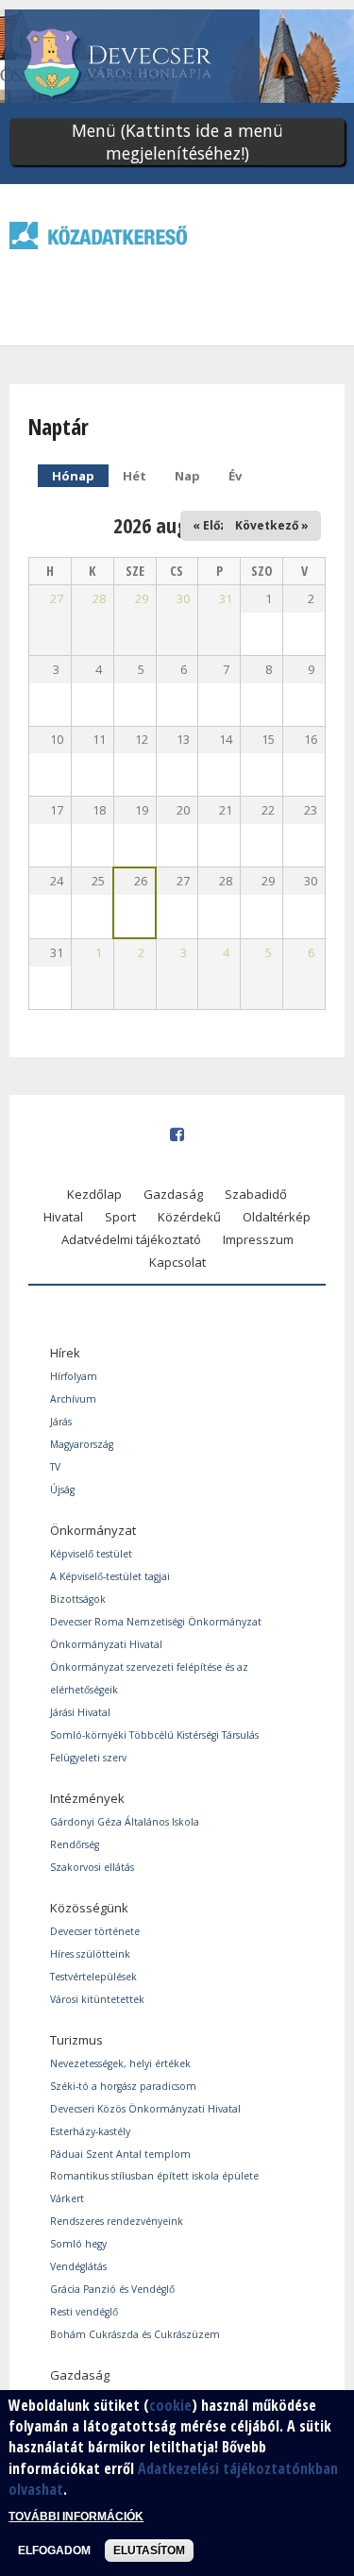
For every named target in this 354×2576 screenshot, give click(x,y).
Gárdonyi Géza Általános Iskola (125, 1822)
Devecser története (95, 1931)
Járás (61, 1422)
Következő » (272, 525)
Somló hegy (78, 2244)
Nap (187, 476)
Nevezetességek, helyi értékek (120, 2063)
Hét (135, 476)
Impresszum (258, 1239)
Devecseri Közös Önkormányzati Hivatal (145, 2109)
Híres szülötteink (90, 1954)
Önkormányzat (93, 1530)
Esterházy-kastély (90, 2131)
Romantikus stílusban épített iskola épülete (154, 2176)
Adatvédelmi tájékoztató (131, 1239)
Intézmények (87, 1798)
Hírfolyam (74, 1376)
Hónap (80, 476)
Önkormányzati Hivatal (106, 1644)
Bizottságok (78, 1599)
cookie (170, 2405)
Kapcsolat (177, 1262)
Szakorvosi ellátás (92, 1867)
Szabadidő (256, 1194)
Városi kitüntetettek (97, 1999)
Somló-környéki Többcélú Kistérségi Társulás (154, 1735)
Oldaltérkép (277, 1217)
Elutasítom (149, 2551)
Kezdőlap (94, 1194)
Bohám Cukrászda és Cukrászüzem (135, 2334)
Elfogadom (54, 2551)
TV (55, 1467)
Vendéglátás (78, 2266)
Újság (62, 1490)
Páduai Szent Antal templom (120, 2154)
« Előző (213, 525)
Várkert (67, 2198)
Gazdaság (173, 1194)
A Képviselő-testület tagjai (110, 1576)
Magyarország (82, 1444)
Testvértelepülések (93, 1977)
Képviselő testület (91, 1554)
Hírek (65, 1353)
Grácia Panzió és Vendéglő (112, 2289)
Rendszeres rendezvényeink (117, 2221)
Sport (120, 1217)
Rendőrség (75, 1844)
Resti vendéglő (84, 2312)
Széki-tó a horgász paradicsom (123, 2086)
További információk (76, 2517)
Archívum (73, 1399)
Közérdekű (189, 1217)
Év (235, 476)
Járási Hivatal (80, 1712)
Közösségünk (89, 1908)
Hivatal (63, 1217)
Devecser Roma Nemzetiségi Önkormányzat (156, 1622)
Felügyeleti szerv (88, 1758)
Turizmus (76, 2040)
